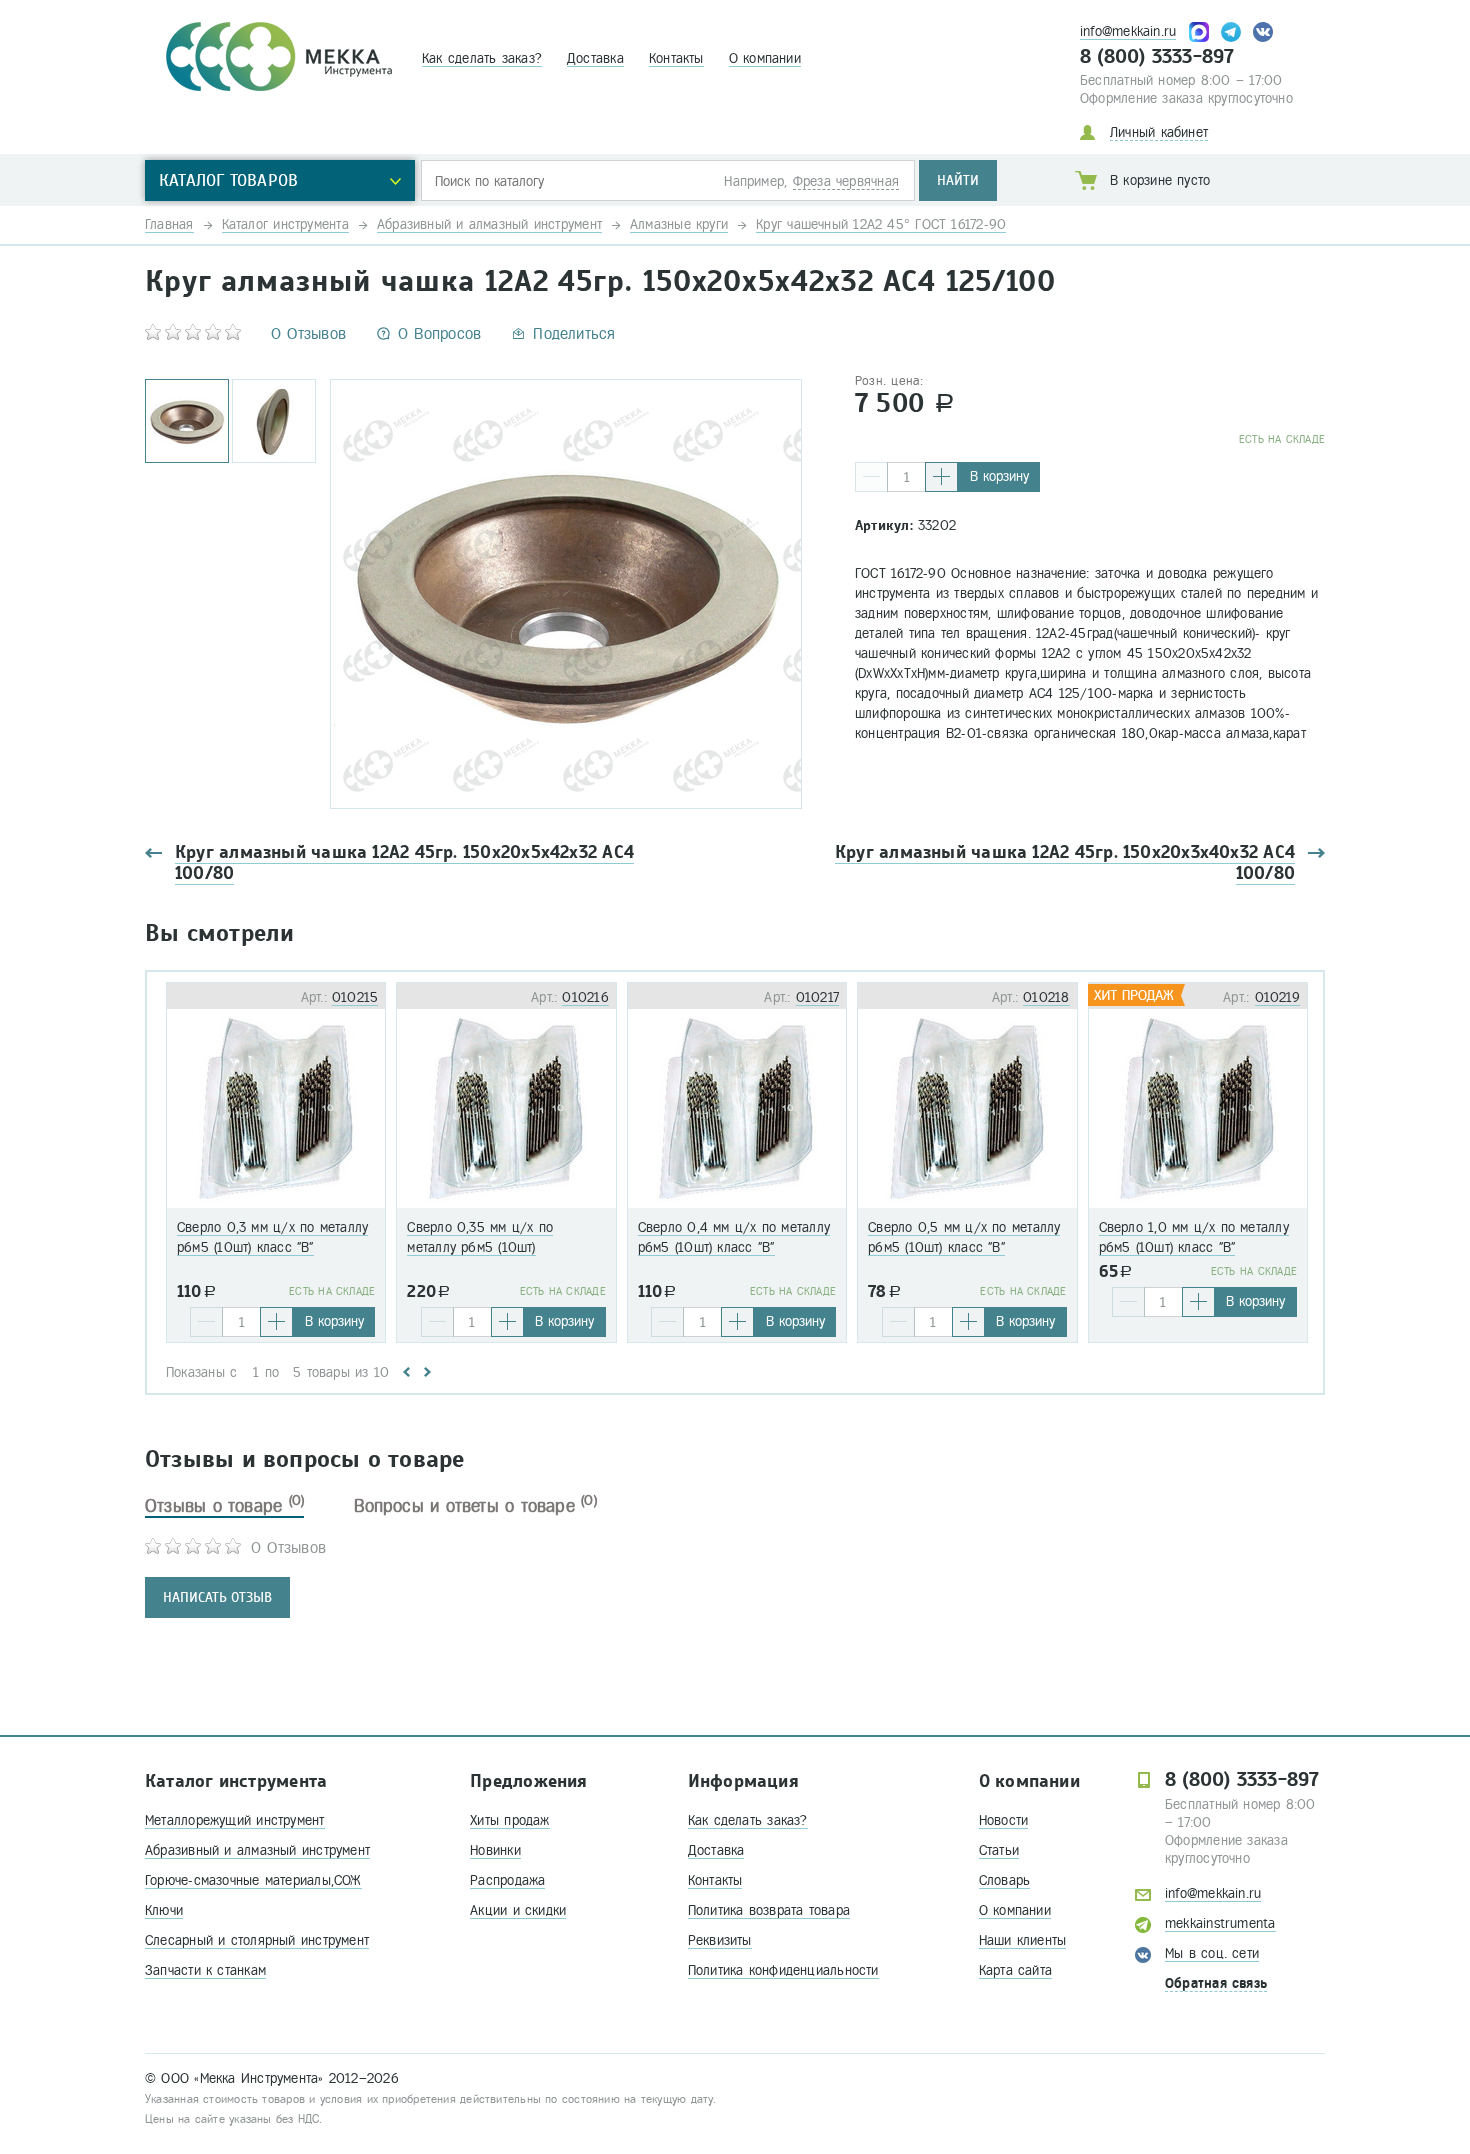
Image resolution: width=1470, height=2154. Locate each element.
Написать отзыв (217, 1597)
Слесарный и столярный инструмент (257, 1940)
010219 (1277, 997)
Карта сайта (1015, 1970)
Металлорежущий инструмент (235, 1820)
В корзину (999, 476)
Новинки (495, 1850)
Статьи (999, 1850)
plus (941, 477)
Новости (1004, 1820)
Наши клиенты (1023, 1940)
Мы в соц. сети (1212, 1953)
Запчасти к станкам (205, 1970)
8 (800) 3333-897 (1157, 57)
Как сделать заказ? (482, 58)
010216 (585, 997)
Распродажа (507, 1880)
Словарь (1005, 1880)
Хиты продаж (509, 1820)
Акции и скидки (518, 1910)
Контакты (676, 58)
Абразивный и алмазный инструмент (257, 1850)
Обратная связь (1216, 1983)
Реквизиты (720, 1940)
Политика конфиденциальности (783, 1970)
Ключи (164, 1910)
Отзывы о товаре (224, 1506)
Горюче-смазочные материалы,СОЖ (253, 1880)
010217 (817, 997)
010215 (355, 997)
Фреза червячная (846, 181)
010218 (1046, 997)
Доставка (595, 58)
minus (871, 477)
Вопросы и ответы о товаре (475, 1506)
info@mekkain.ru (1128, 31)
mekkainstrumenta (1220, 1923)
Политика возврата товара (769, 1910)
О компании (765, 58)
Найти (958, 180)
